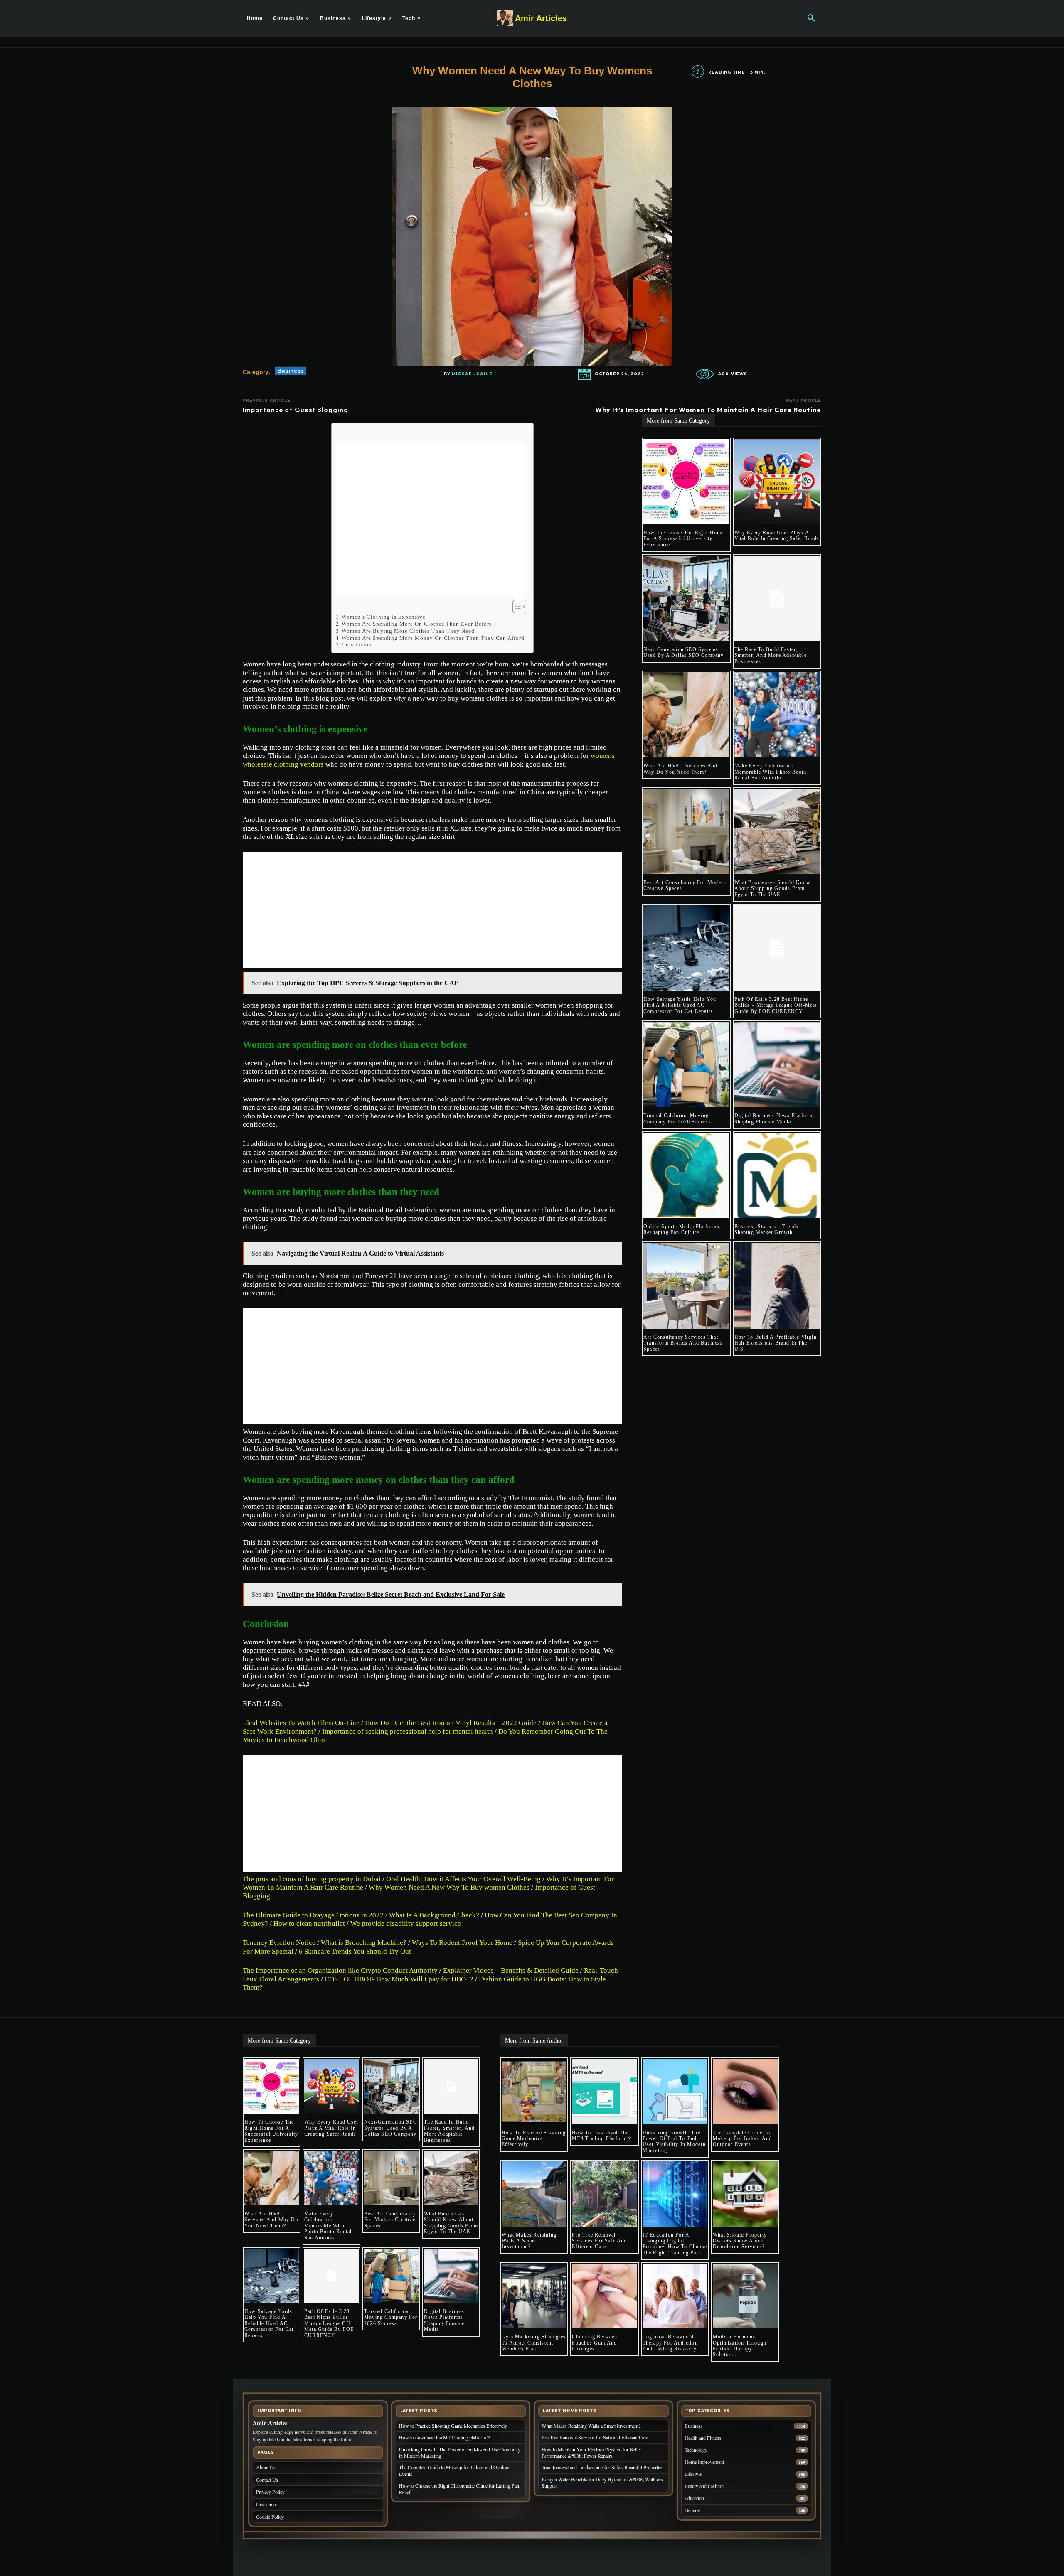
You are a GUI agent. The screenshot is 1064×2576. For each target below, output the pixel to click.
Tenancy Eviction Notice (279, 1943)
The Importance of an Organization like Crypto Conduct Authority (340, 1970)
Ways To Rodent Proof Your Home (462, 1943)
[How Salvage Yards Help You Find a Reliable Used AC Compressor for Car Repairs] (686, 948)
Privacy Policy (270, 2492)
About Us (266, 2467)
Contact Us (267, 2480)
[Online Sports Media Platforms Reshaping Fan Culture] (686, 1175)
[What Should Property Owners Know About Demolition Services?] (745, 2194)
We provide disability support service (406, 1923)
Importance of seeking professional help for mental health (408, 1732)
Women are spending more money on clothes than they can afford (433, 638)
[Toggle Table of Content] (516, 607)
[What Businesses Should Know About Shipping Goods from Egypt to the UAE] (777, 832)
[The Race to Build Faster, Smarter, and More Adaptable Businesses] (777, 598)
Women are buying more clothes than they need (408, 631)
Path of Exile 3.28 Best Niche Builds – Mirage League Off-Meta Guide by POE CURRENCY (776, 1005)
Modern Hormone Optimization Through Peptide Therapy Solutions (740, 2346)
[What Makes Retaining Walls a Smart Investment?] (534, 2194)
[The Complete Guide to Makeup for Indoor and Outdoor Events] (745, 2092)
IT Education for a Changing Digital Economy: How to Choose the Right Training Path (675, 2244)
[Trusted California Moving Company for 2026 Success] (686, 1065)
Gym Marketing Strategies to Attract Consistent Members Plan (534, 2343)
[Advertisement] (430, 520)
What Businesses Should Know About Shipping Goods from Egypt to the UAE (772, 889)
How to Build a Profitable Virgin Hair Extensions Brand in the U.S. (776, 1343)
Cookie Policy (270, 2517)
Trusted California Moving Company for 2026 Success (677, 1118)
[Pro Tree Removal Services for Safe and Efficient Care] (604, 2194)
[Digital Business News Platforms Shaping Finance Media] (777, 1065)
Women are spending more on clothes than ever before (417, 624)
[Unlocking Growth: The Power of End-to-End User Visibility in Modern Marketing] (675, 2092)
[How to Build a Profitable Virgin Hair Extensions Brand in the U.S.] (777, 1286)
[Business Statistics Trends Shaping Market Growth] (777, 1175)
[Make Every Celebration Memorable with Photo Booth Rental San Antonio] (777, 715)
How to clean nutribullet (309, 1923)
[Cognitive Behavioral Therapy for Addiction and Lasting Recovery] (675, 2296)
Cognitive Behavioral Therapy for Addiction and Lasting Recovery (671, 2343)
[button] (811, 18)
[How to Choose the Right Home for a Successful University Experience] (686, 482)
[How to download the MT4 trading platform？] (604, 2092)
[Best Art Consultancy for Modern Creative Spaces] (686, 832)
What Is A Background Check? (434, 1915)
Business (291, 371)
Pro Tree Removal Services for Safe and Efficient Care (599, 2241)
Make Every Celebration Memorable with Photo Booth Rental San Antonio (771, 772)
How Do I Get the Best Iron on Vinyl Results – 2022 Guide (451, 1723)
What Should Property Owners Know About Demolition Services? (740, 2241)
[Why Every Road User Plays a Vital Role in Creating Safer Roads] (777, 482)
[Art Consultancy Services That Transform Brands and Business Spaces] (686, 1286)
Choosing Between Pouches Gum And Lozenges (595, 2343)
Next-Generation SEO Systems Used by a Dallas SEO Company (684, 652)
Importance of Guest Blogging (296, 410)
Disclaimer (267, 2504)
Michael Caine (472, 374)
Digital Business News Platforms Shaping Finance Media (775, 1118)
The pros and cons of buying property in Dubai (312, 1879)
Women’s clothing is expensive (384, 617)
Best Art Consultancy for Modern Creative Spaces (390, 2220)
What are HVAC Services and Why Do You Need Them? (680, 769)
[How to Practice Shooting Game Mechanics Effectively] (534, 2092)
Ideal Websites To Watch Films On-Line (301, 1723)
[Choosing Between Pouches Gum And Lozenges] (604, 2296)
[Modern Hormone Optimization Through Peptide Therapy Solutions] (745, 2296)
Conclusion (357, 645)
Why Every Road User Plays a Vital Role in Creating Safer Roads (777, 536)
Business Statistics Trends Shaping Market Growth (767, 1229)
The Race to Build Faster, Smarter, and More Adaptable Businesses (771, 655)
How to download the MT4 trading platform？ (602, 2136)
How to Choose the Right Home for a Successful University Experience (684, 539)
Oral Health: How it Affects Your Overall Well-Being (463, 1879)
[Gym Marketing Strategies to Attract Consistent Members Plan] (534, 2296)
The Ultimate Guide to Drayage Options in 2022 (313, 1915)
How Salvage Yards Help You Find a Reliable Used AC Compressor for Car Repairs (680, 1005)
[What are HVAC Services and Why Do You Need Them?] (686, 715)
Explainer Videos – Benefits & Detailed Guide (511, 1970)
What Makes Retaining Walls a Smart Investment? (529, 2241)
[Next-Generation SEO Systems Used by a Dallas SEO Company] (686, 598)
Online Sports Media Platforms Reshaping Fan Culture (681, 1229)
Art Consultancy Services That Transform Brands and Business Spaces (683, 1343)
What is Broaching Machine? (364, 1943)
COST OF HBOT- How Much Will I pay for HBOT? (399, 1979)
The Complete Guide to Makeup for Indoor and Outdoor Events (742, 2139)
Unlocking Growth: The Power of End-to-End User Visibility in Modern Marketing (674, 2142)
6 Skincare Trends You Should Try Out (356, 1951)
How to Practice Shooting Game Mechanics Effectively (534, 2139)
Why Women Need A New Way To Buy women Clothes (449, 1887)
